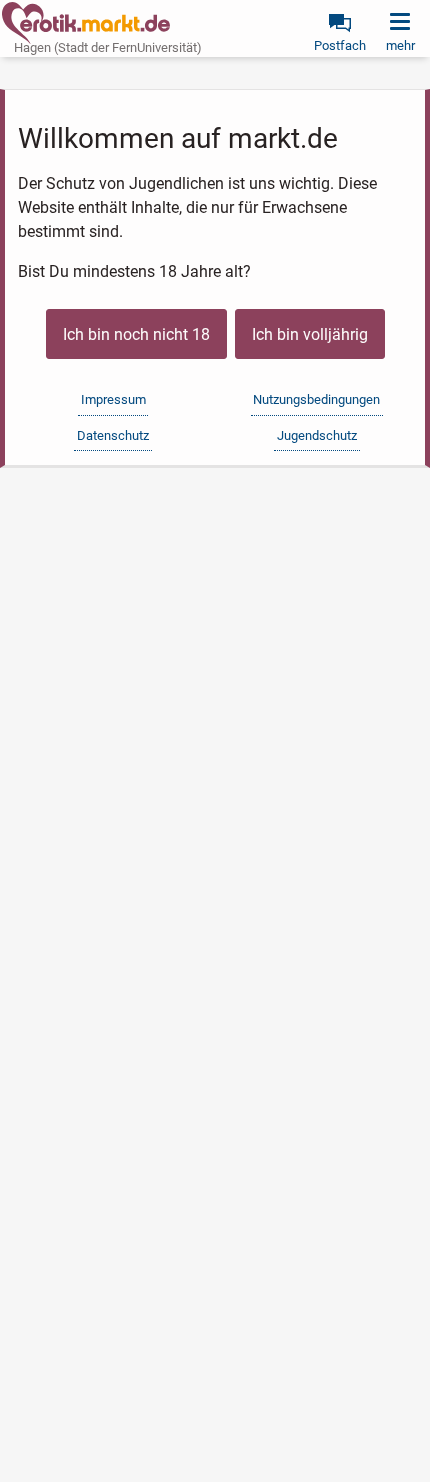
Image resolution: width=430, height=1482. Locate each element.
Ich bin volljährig (310, 334)
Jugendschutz (317, 435)
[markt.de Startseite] (86, 23)
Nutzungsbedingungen (316, 399)
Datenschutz (113, 435)
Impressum (113, 399)
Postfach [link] (340, 45)
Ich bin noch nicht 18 (136, 334)
